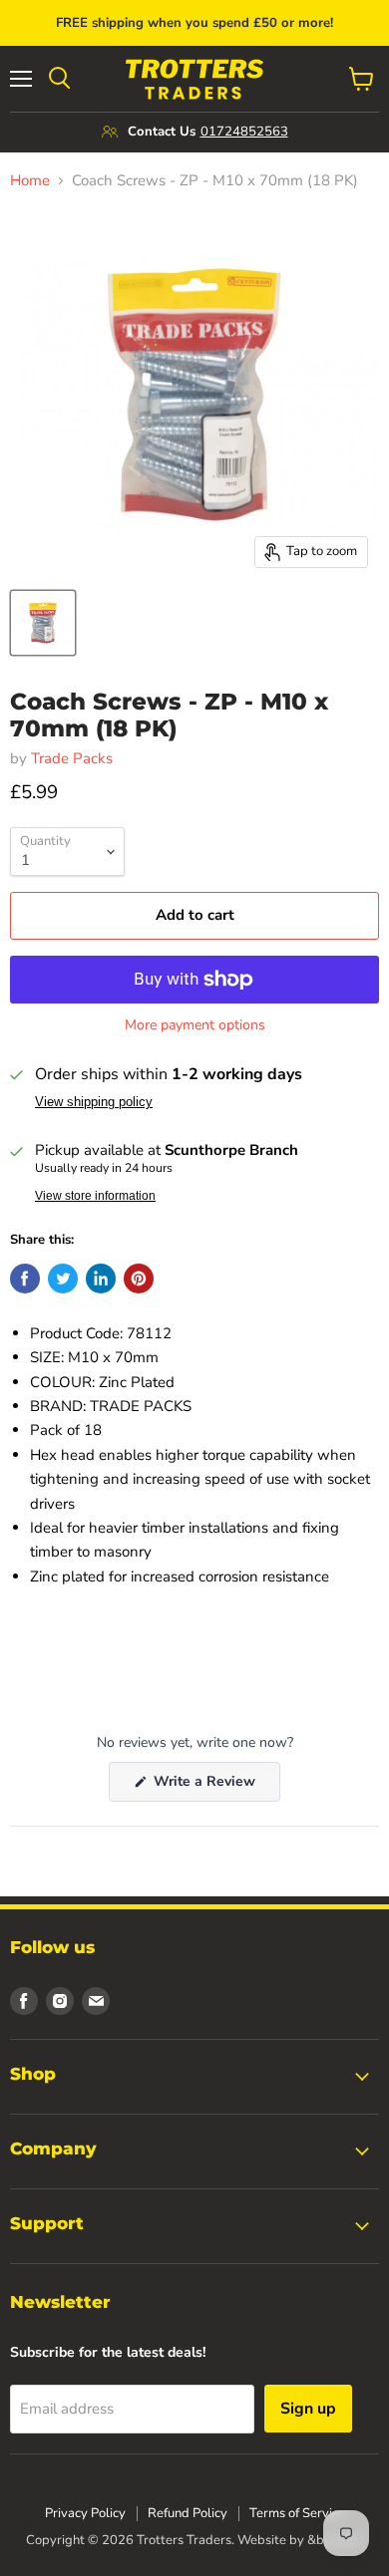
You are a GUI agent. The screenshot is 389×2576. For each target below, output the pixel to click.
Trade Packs (72, 758)
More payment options (195, 1025)
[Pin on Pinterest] (139, 1279)
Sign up (308, 2409)
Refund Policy (188, 2513)
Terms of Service (297, 2513)
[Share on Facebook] (25, 1279)
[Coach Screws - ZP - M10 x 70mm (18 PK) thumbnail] (43, 623)
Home (30, 181)
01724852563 (244, 132)
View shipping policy (94, 1102)
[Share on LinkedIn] (101, 1279)
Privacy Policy (85, 2513)
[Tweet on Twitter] (63, 1279)
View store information (95, 1196)
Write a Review (215, 1786)
